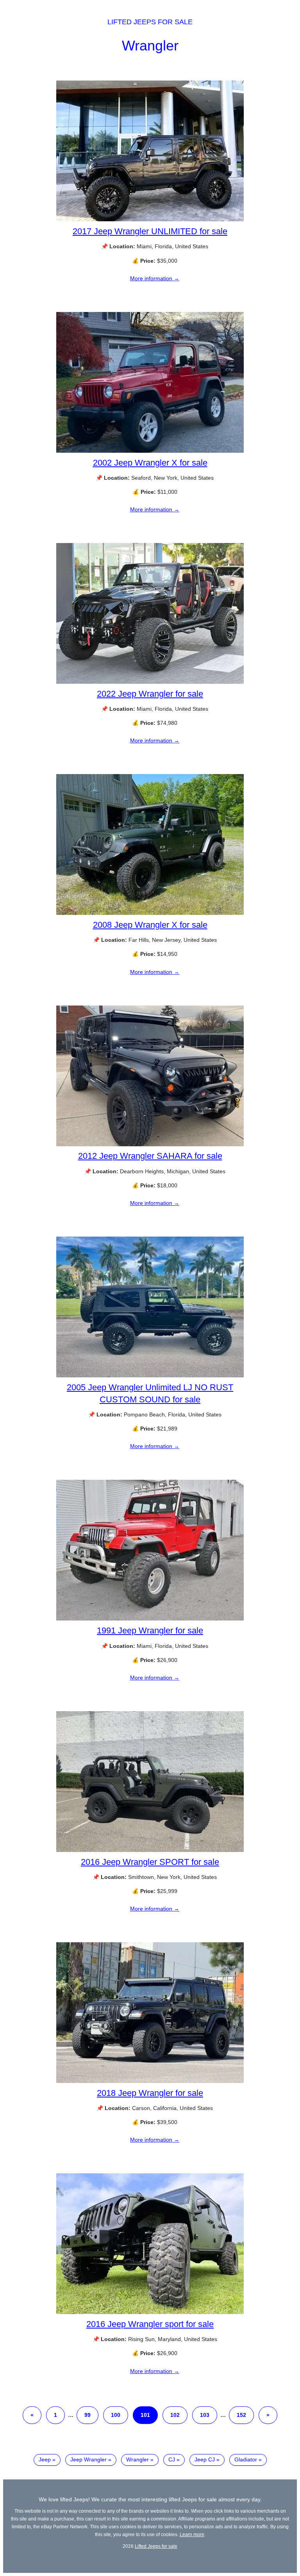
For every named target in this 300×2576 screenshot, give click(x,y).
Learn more (192, 2534)
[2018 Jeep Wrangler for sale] (150, 2081)
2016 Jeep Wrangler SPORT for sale (150, 1862)
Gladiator (246, 2459)
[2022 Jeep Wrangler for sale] (150, 682)
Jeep (45, 2459)
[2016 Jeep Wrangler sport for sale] (150, 2312)
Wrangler (150, 46)
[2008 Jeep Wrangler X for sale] (150, 913)
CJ (172, 2459)
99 (87, 2415)
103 (205, 2415)
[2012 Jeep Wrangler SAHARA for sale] (150, 1144)
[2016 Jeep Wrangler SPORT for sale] (150, 1850)
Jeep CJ (205, 2459)
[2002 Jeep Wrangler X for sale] (150, 451)
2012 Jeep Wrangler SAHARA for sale (150, 1156)
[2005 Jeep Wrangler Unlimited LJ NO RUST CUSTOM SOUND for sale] (150, 1375)
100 (116, 2415)
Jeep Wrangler (88, 2459)
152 (241, 2415)
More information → (155, 278)
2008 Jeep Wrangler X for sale (150, 925)
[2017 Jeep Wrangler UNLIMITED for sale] (150, 219)
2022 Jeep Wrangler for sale (150, 694)
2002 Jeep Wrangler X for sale (150, 463)
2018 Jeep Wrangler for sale (150, 2093)
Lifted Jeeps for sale (150, 22)
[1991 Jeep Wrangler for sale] (150, 1619)
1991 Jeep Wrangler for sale (150, 1630)
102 (175, 2415)
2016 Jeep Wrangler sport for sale (150, 2324)
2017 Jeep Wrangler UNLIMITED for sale (150, 231)
